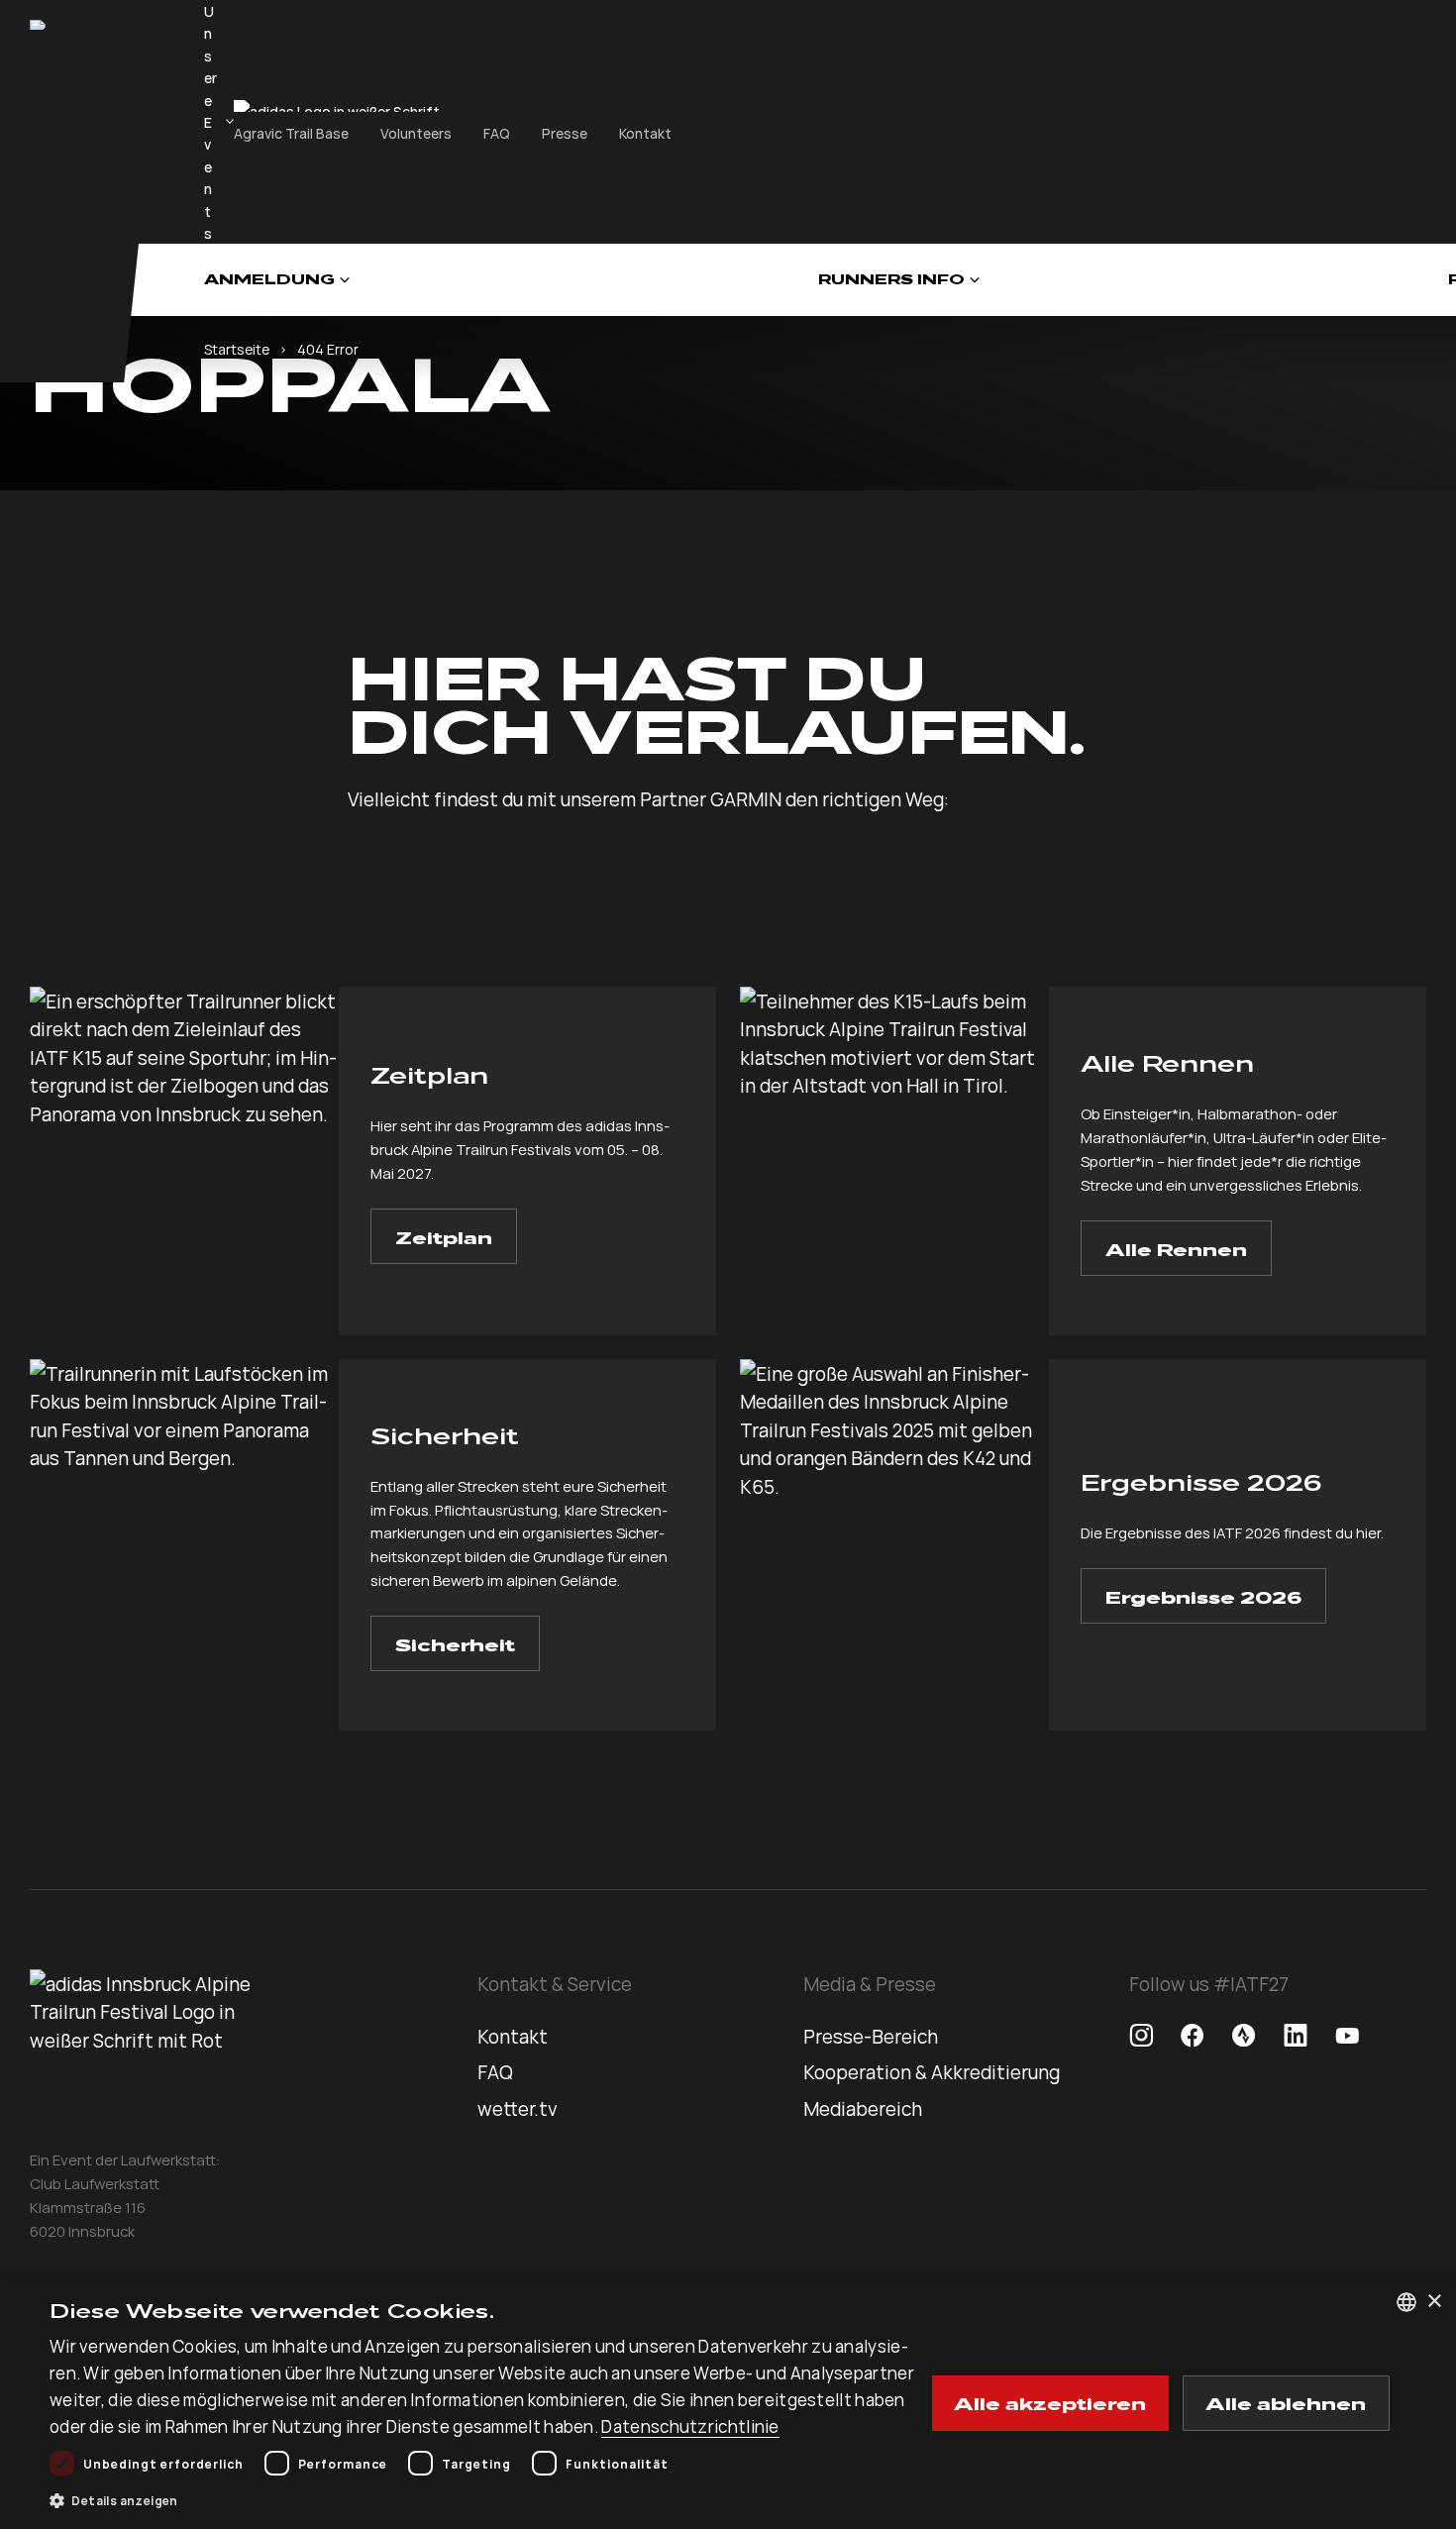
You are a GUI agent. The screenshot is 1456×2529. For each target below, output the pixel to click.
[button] (487, 2500)
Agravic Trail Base (291, 133)
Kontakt (645, 133)
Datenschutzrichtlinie (690, 2426)
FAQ (497, 133)
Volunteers (416, 133)
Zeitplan (444, 1236)
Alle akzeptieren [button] (1050, 2402)
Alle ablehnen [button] (1286, 2402)
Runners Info (891, 280)
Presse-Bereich (871, 2036)
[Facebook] (1193, 2036)
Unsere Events (210, 122)
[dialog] (728, 2403)
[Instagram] (1141, 2036)
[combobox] (1406, 2302)
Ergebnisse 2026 (1203, 1596)
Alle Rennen (1176, 1248)
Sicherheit (455, 1643)
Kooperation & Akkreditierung (932, 2071)
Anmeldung (269, 280)
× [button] (1434, 2302)
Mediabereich (863, 2108)
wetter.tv (518, 2108)
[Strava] (1244, 2036)
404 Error (328, 349)
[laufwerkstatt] (38, 25)
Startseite (237, 349)
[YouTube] (1347, 2036)
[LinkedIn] (1296, 2036)
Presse (565, 133)
